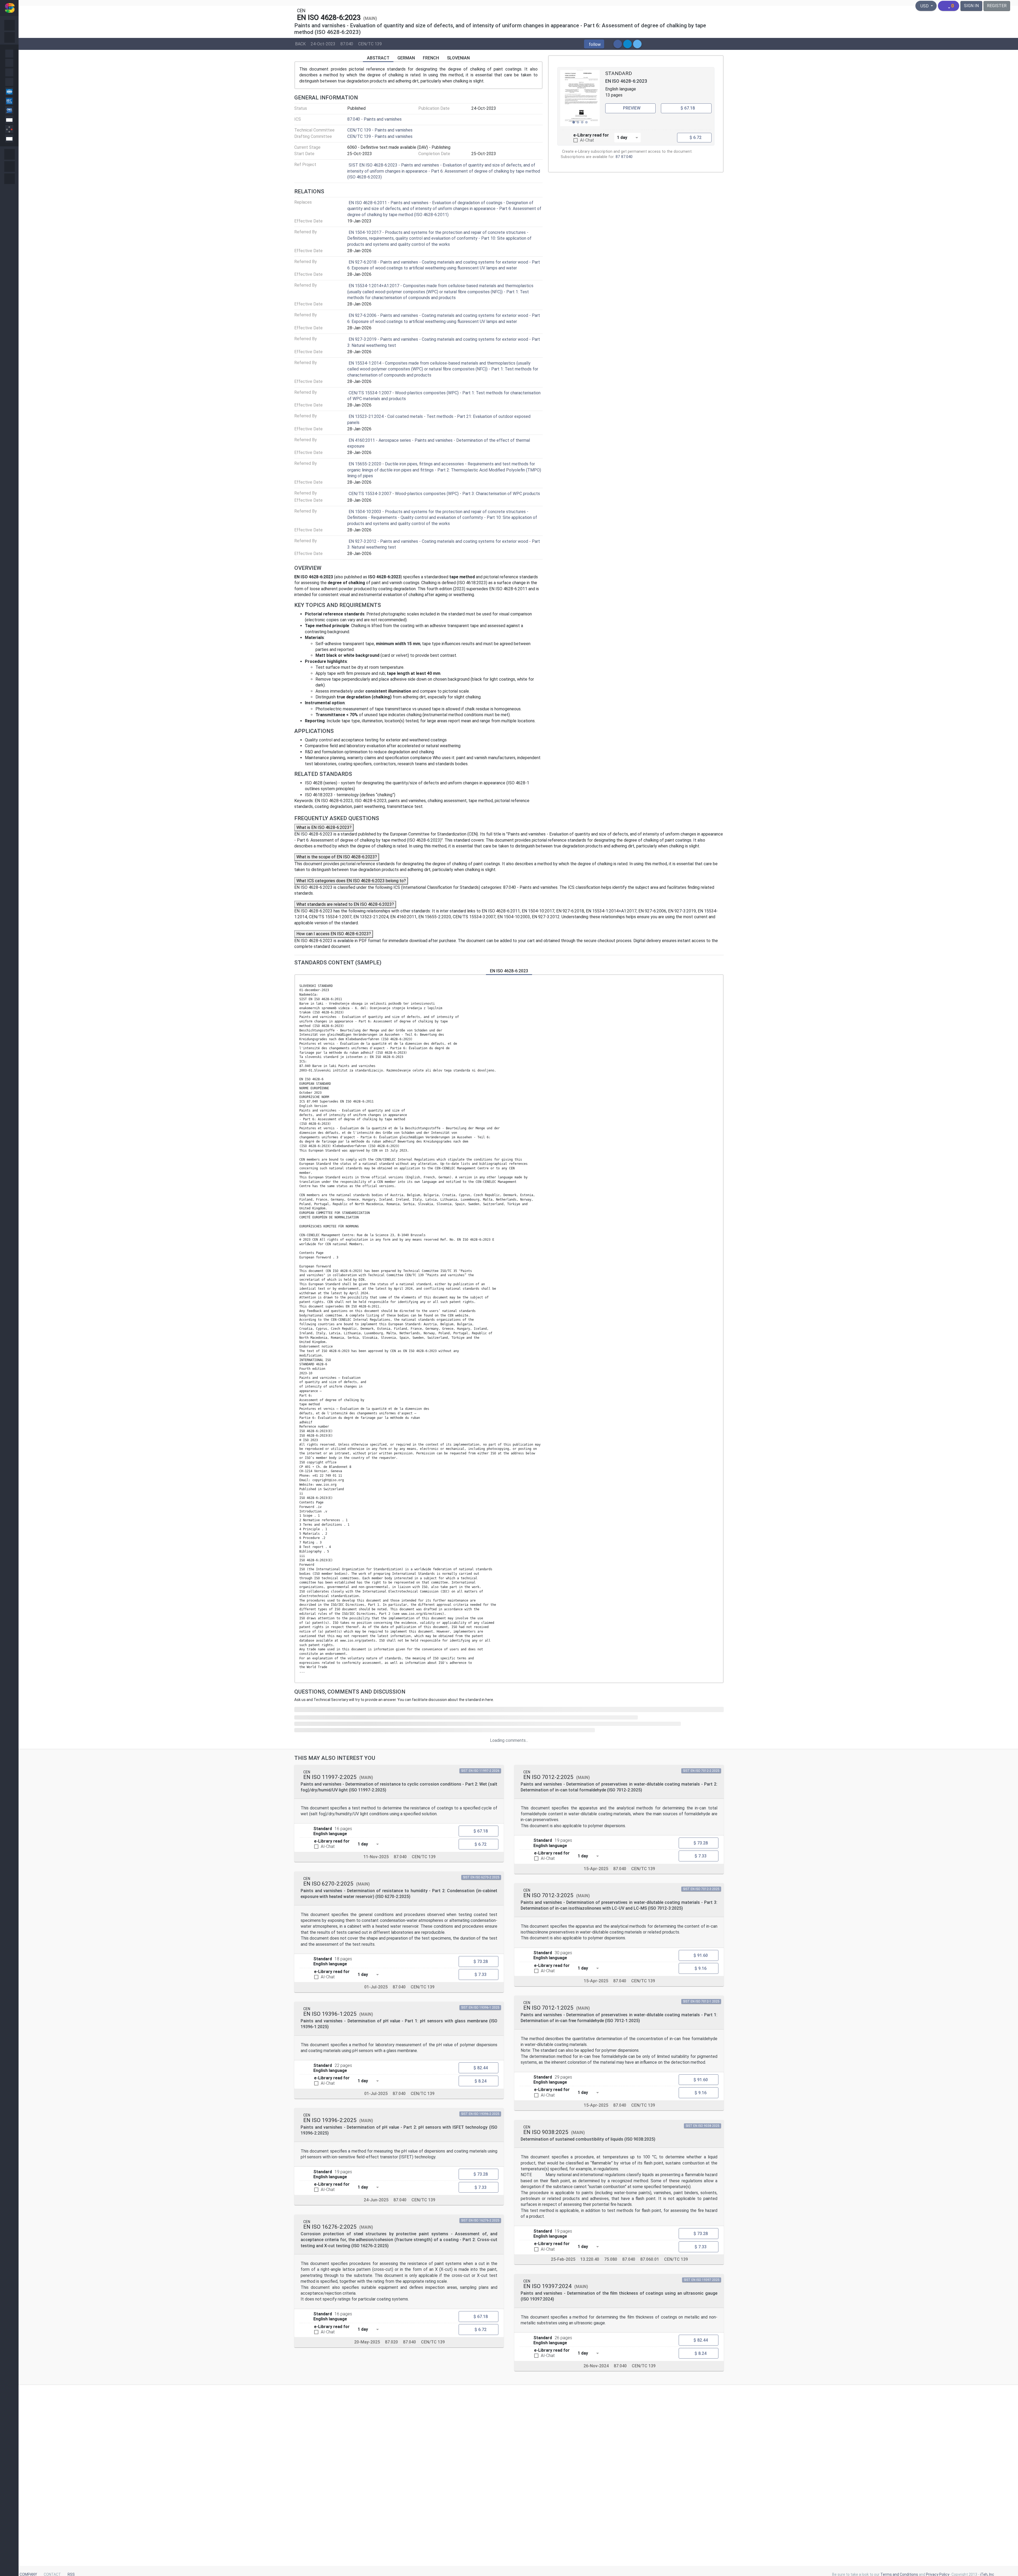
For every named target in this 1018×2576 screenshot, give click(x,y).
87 (618, 157)
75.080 (611, 2259)
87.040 (347, 44)
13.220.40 (590, 2259)
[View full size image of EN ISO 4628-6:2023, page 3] (580, 98)
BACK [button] (300, 44)
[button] (594, 44)
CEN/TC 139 (370, 44)
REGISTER (997, 6)
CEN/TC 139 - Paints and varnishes (380, 130)
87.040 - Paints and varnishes (374, 119)
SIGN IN (971, 6)
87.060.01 (650, 2259)
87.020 (391, 2342)
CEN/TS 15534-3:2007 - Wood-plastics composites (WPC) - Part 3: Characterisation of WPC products (444, 494)
